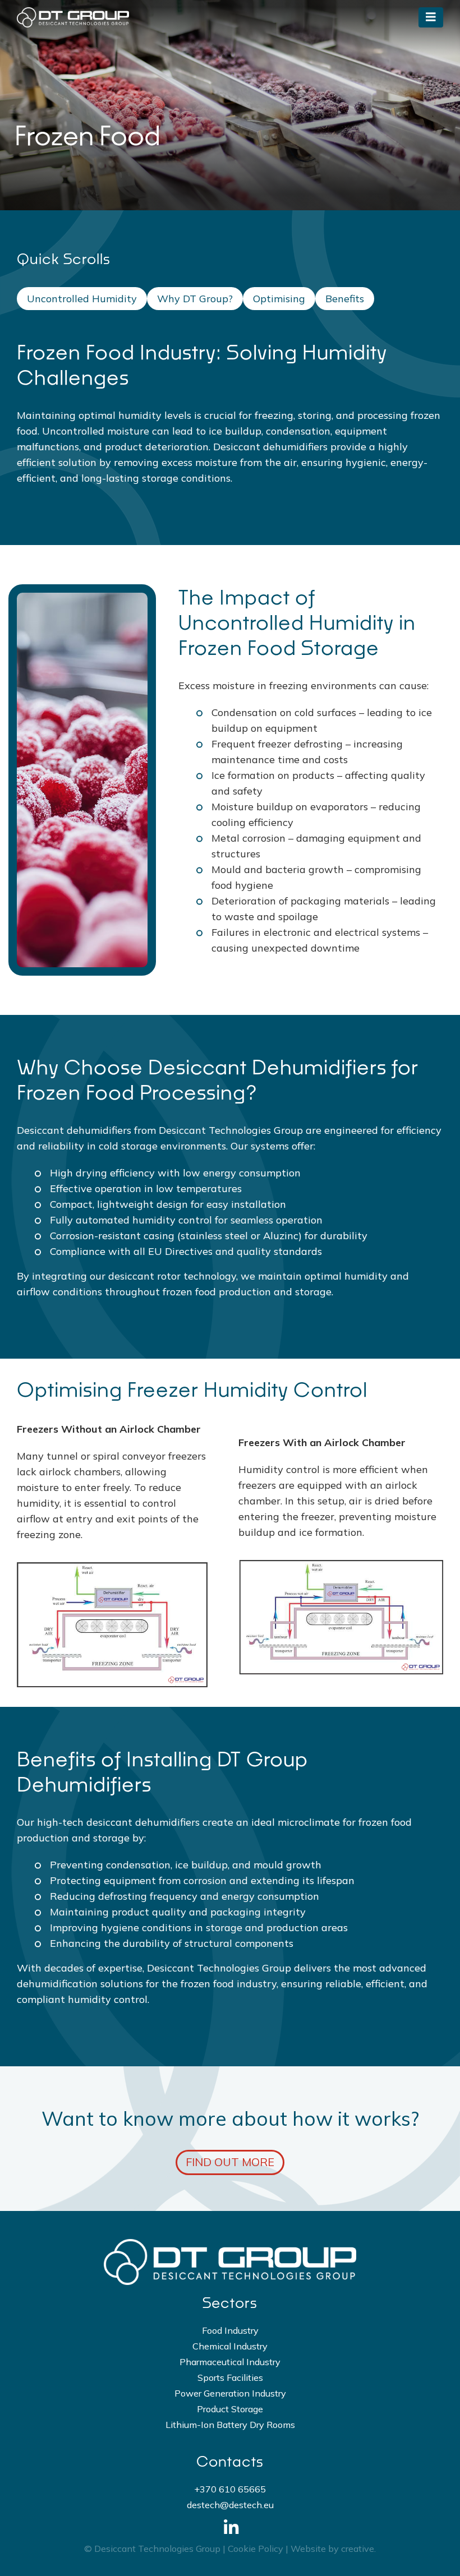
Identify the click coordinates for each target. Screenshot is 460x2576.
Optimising (279, 299)
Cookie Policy (256, 2549)
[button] (431, 17)
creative (358, 2549)
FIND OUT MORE (230, 2162)
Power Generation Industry (230, 2393)
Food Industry (230, 2330)
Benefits (345, 299)
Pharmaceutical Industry (230, 2362)
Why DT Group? (195, 299)
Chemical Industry (230, 2346)
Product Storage (230, 2409)
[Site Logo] (73, 17)
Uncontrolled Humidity (82, 299)
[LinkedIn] (230, 2527)
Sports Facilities (230, 2378)
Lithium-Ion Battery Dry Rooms (230, 2425)
